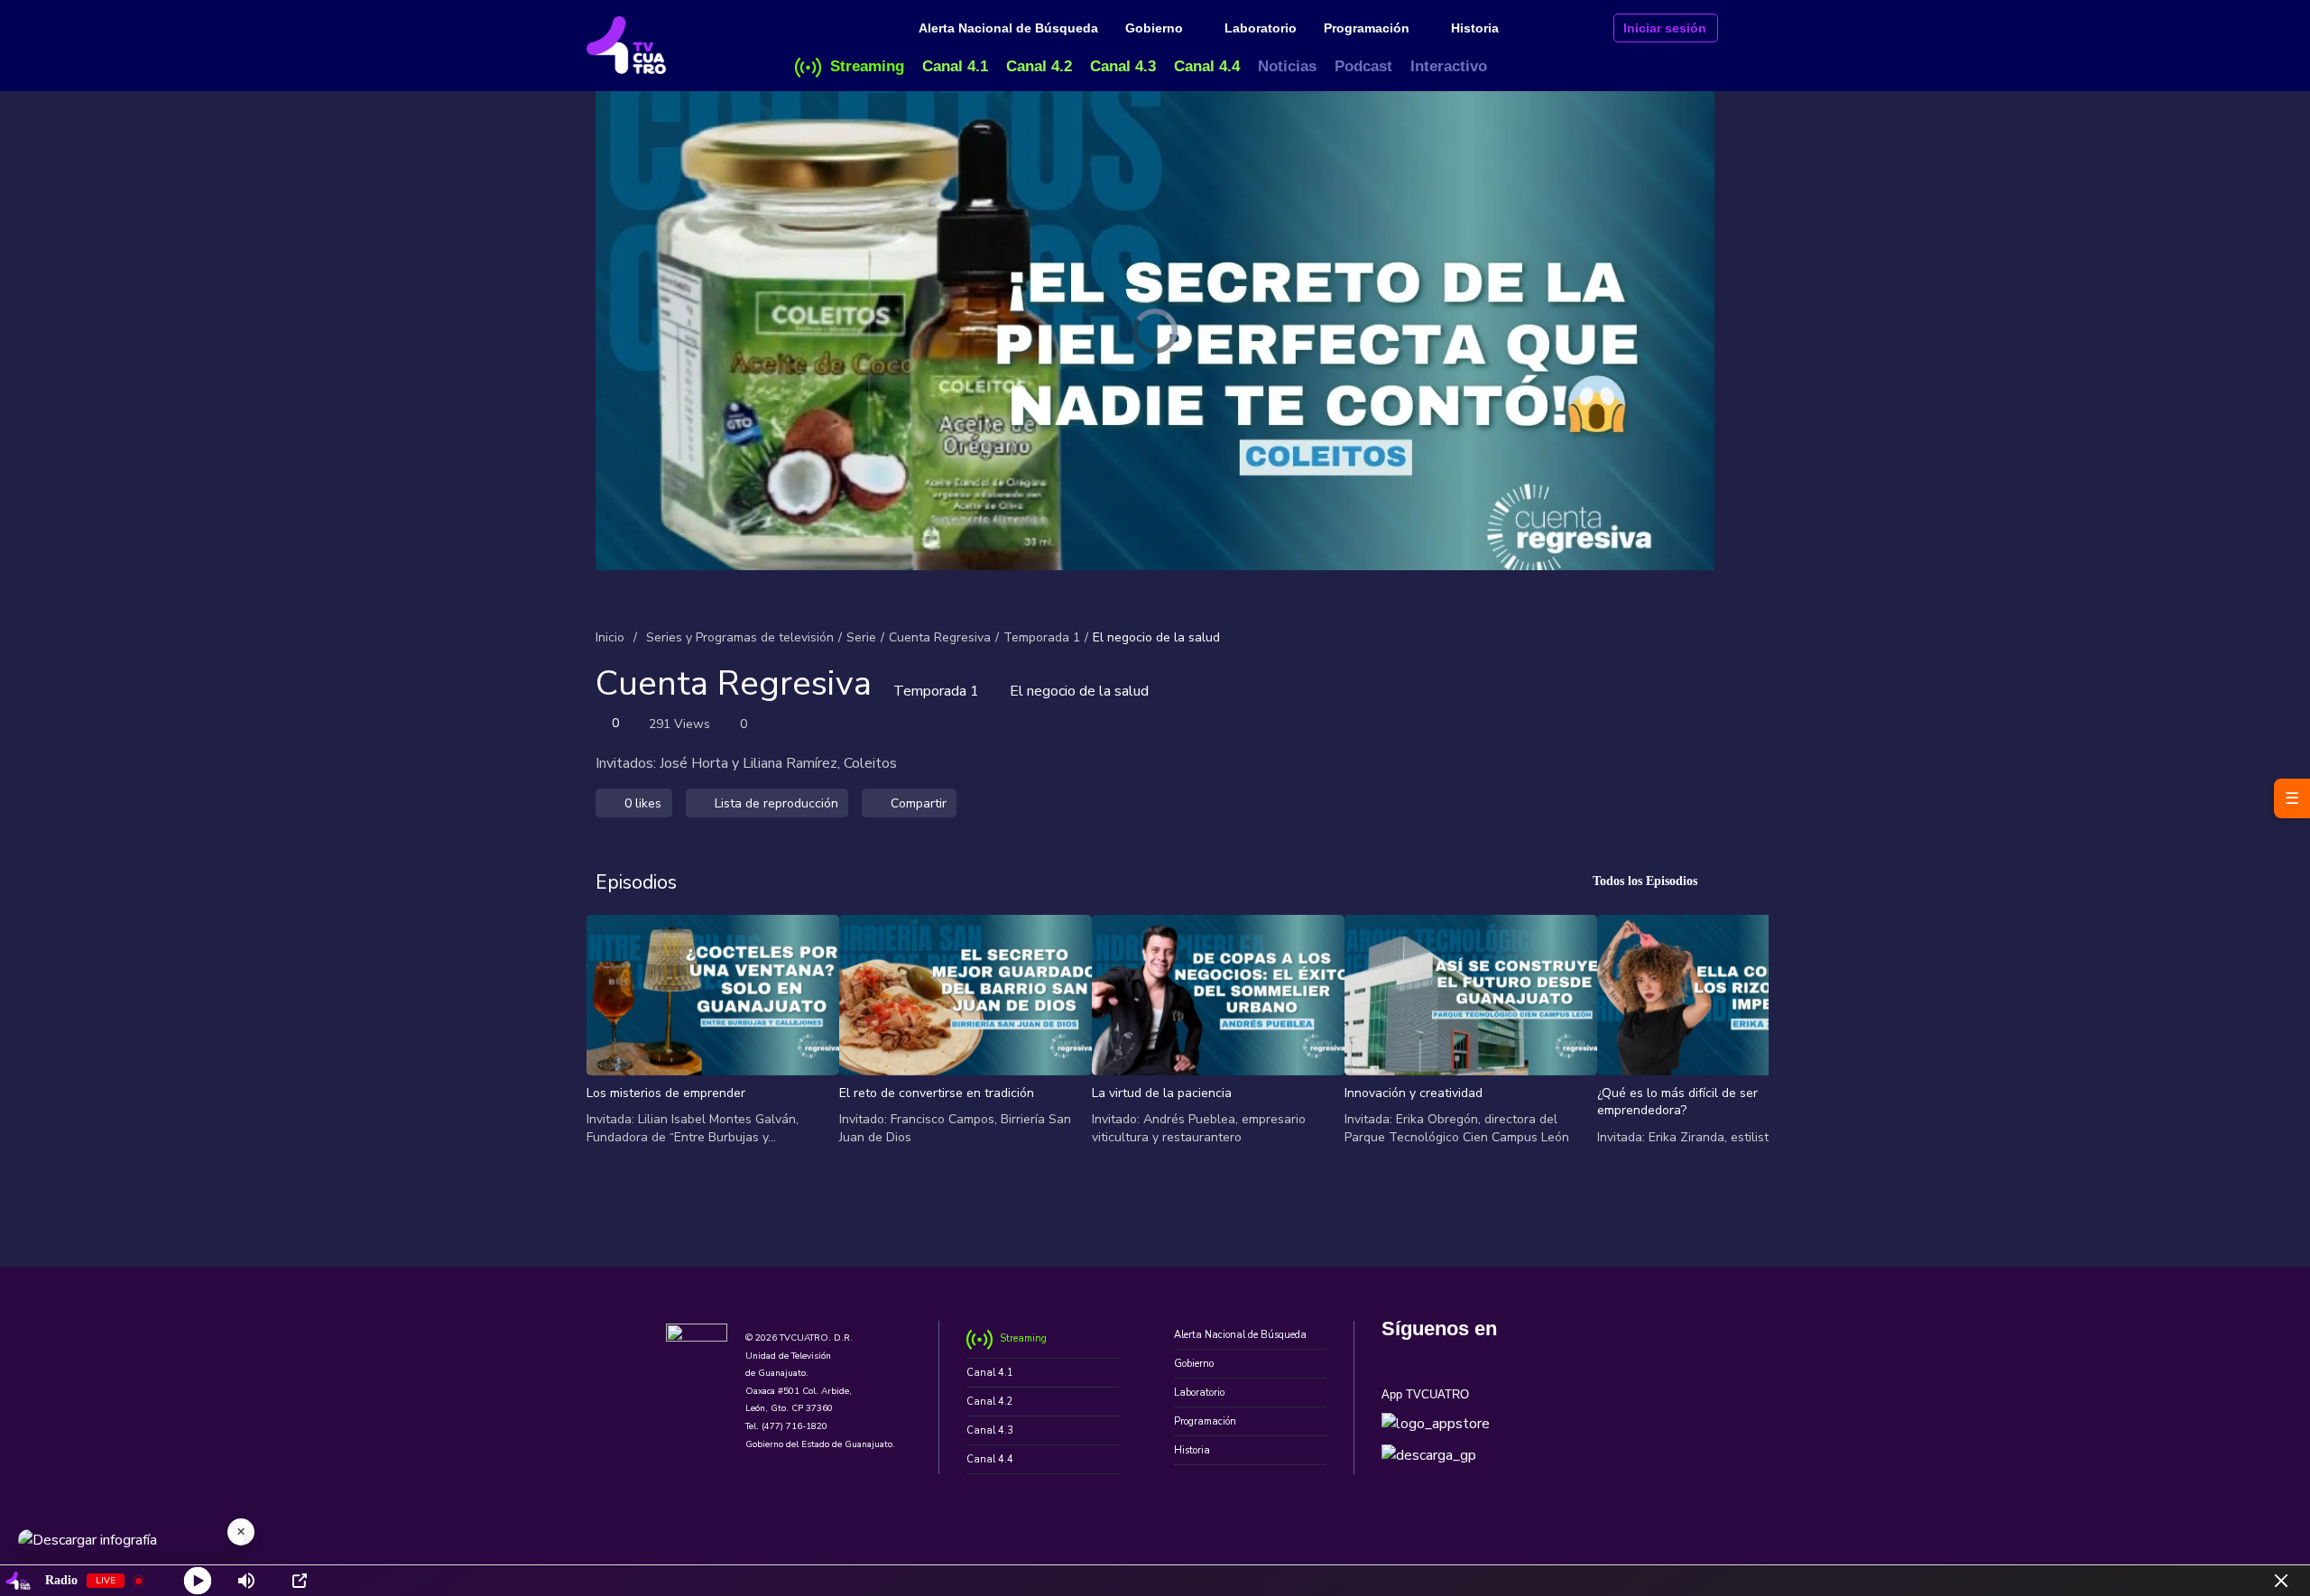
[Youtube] (1523, 1357)
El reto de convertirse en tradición (937, 1093)
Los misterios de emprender (666, 1093)
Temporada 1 (1042, 637)
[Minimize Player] (2281, 1581)
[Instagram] (1479, 1357)
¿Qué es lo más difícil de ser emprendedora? (1677, 1102)
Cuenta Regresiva (940, 637)
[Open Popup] (300, 1581)
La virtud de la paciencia (1162, 1093)
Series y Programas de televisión (740, 637)
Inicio (610, 637)
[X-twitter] (1436, 1357)
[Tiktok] (1566, 1357)
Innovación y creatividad (1414, 1093)
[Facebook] (1393, 1357)
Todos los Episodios (1645, 881)
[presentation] (608, 1039)
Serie (861, 637)
